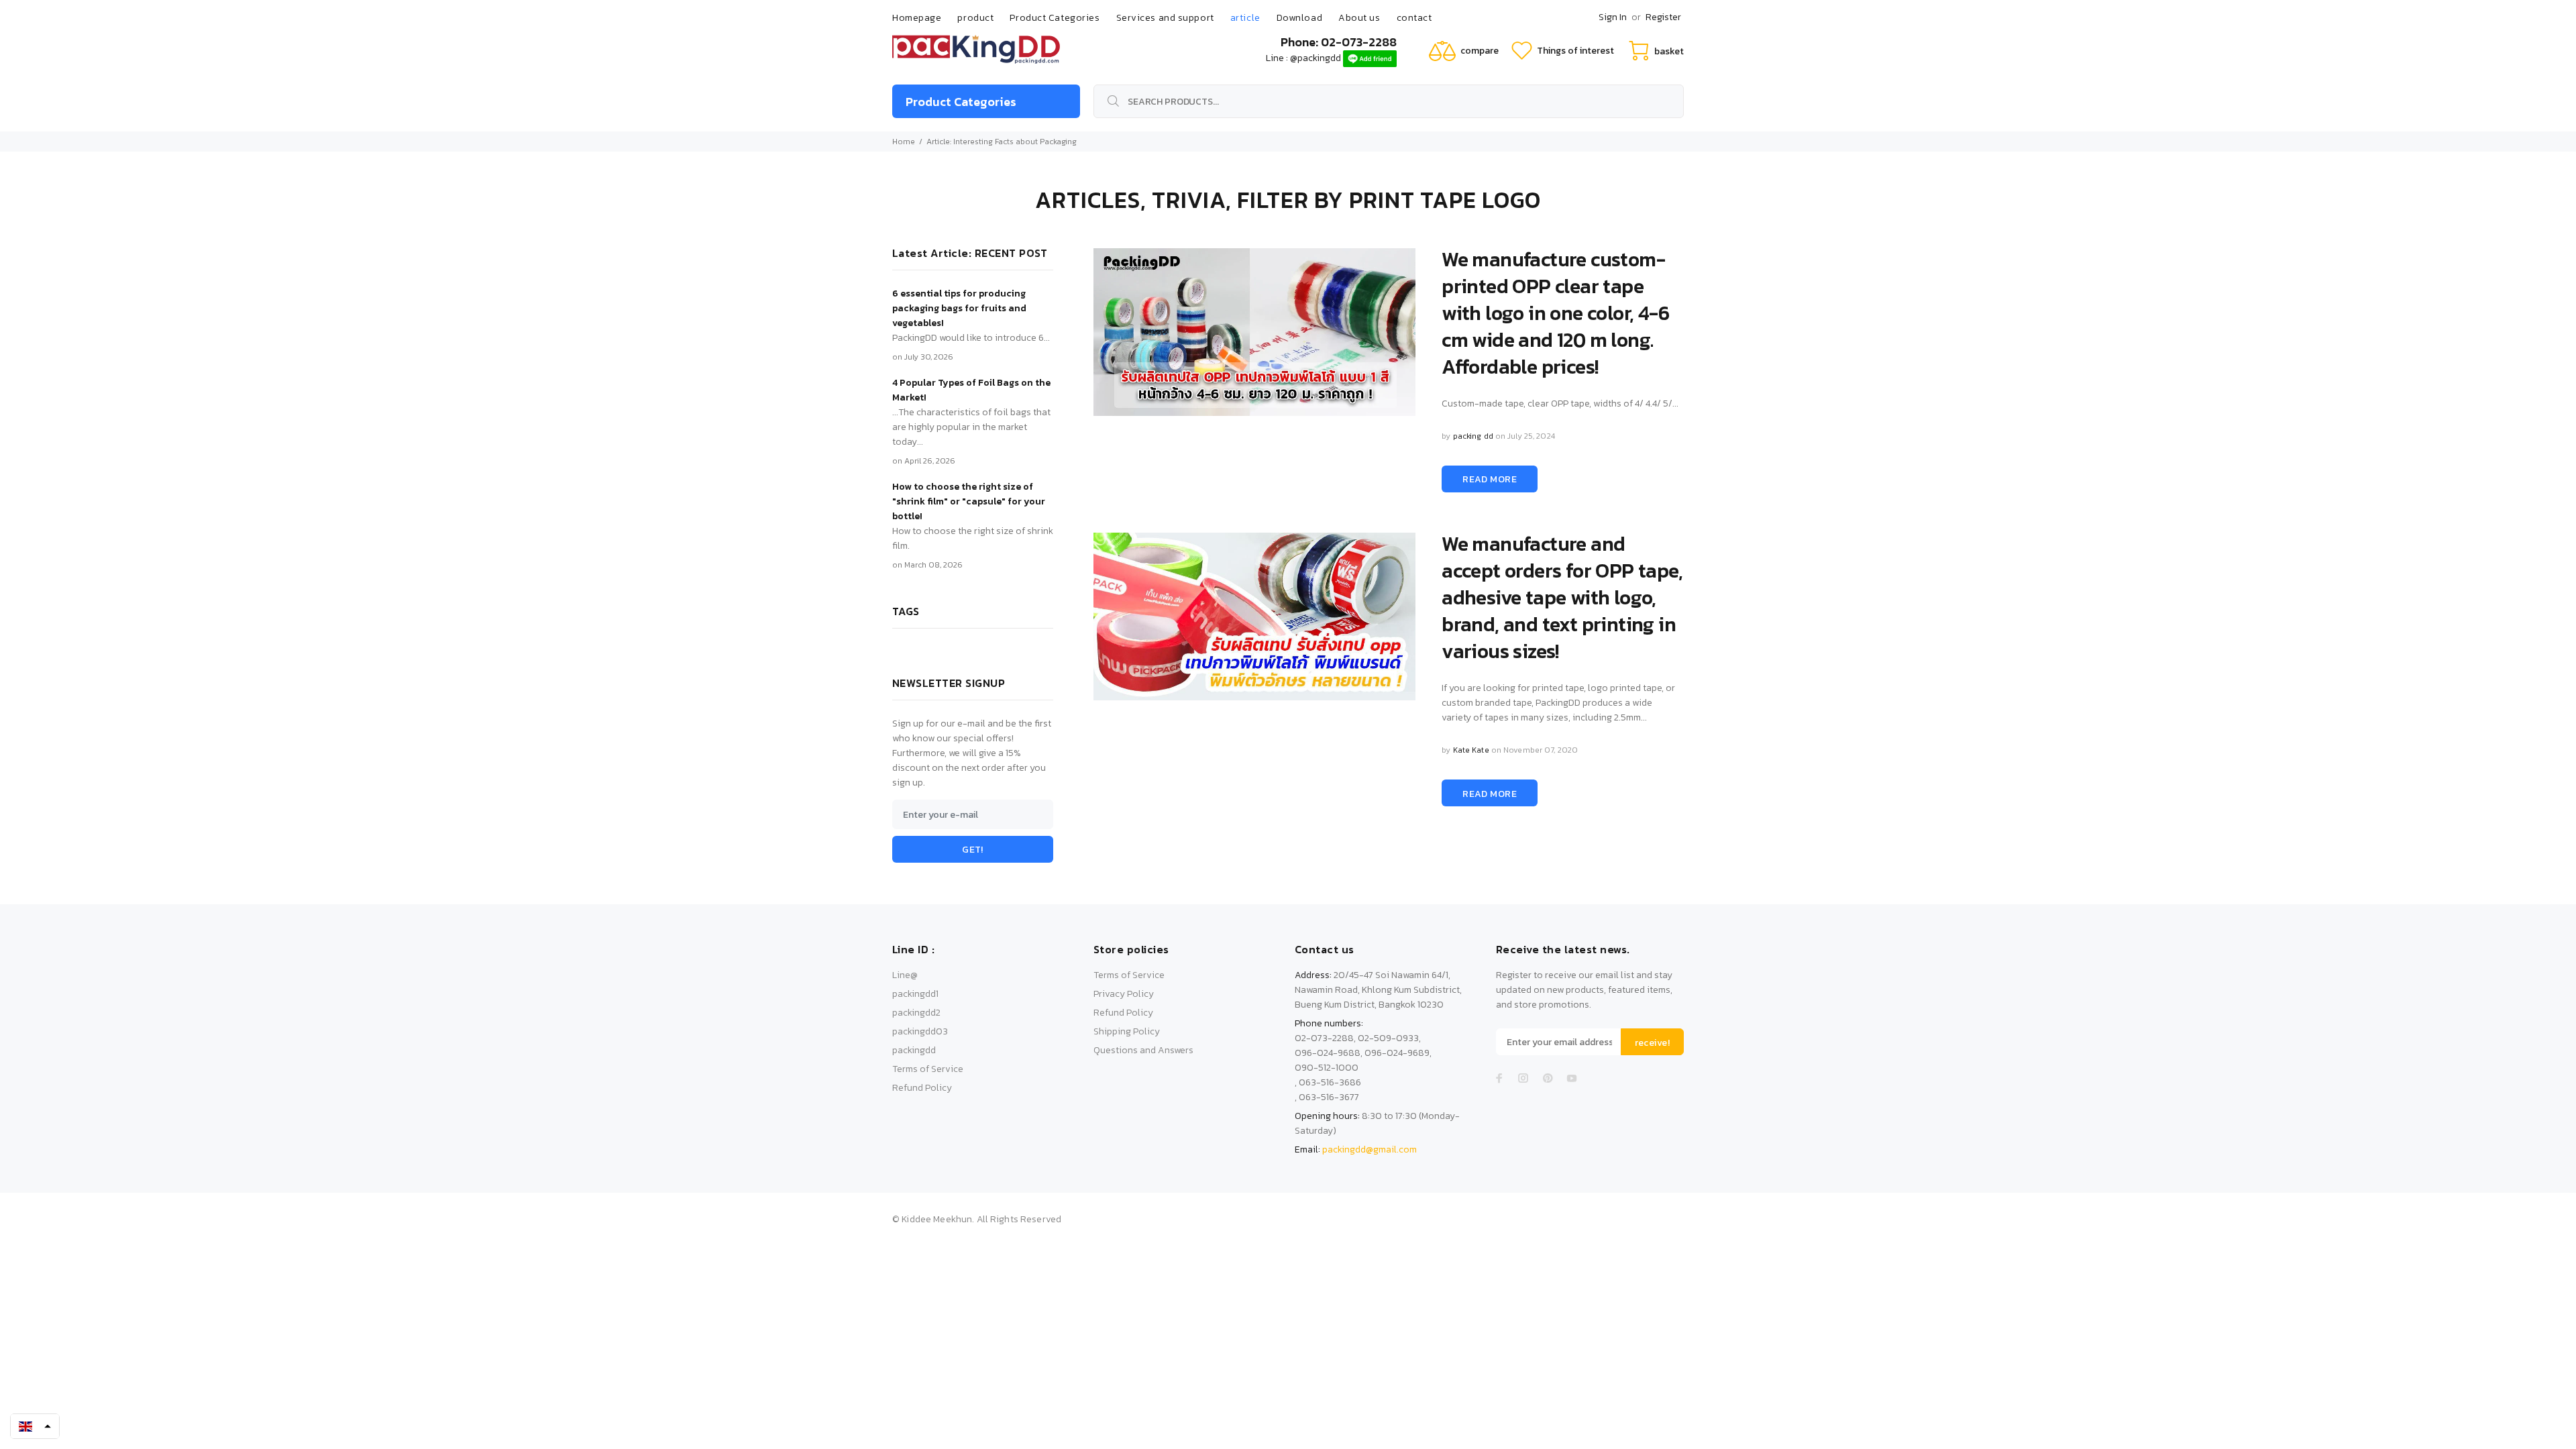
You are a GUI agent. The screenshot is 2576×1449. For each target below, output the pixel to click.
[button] (35, 1426)
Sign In (1613, 17)
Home (904, 142)
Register (1663, 17)
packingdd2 (916, 1013)
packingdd (914, 1050)
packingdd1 (915, 994)
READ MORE (1490, 479)
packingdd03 (920, 1031)
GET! (973, 850)
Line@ (905, 975)
